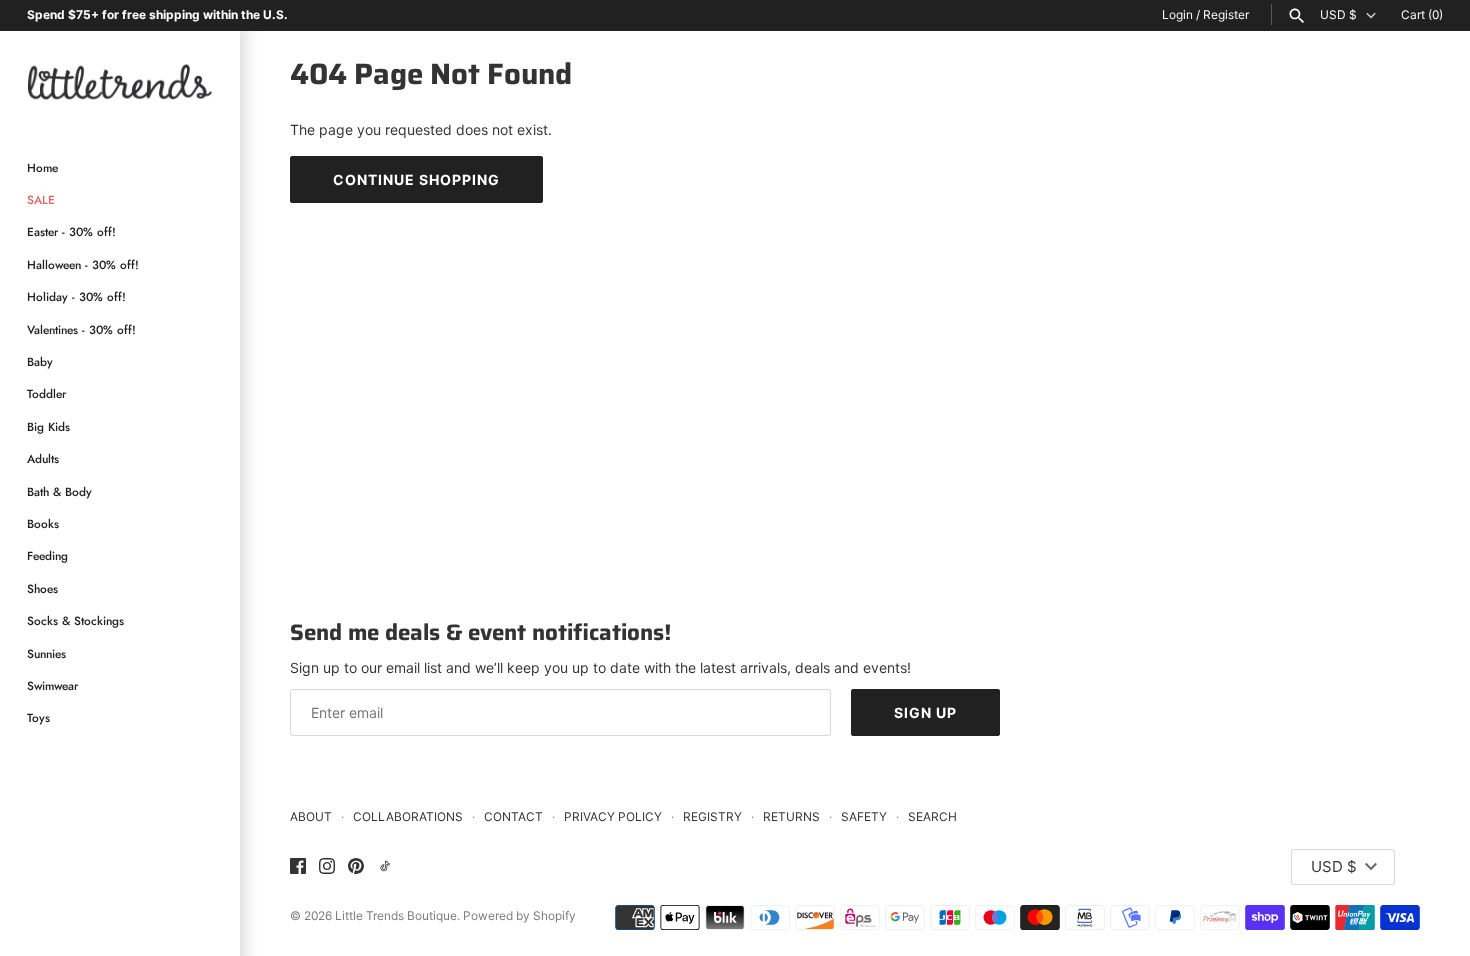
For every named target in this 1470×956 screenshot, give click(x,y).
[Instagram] (327, 867)
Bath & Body (59, 491)
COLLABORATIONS (408, 816)
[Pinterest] (356, 867)
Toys (38, 717)
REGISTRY (712, 816)
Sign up (925, 712)
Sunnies (46, 653)
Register (1226, 14)
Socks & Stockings (75, 620)
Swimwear (52, 685)
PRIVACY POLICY (613, 816)
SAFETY (864, 816)
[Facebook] (298, 867)
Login (1177, 14)
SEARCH (932, 816)
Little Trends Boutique (396, 915)
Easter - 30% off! (71, 231)
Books (43, 523)
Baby (40, 361)
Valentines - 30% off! (81, 329)
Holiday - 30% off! (76, 296)
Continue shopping (416, 179)
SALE (41, 199)
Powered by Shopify (519, 915)
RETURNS (791, 816)
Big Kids (48, 426)
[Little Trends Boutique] (120, 81)
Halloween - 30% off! (83, 264)
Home (42, 167)
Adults (43, 458)
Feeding (47, 555)
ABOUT (311, 816)
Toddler (46, 393)
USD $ (1338, 15)
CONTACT (513, 816)
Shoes (42, 588)
